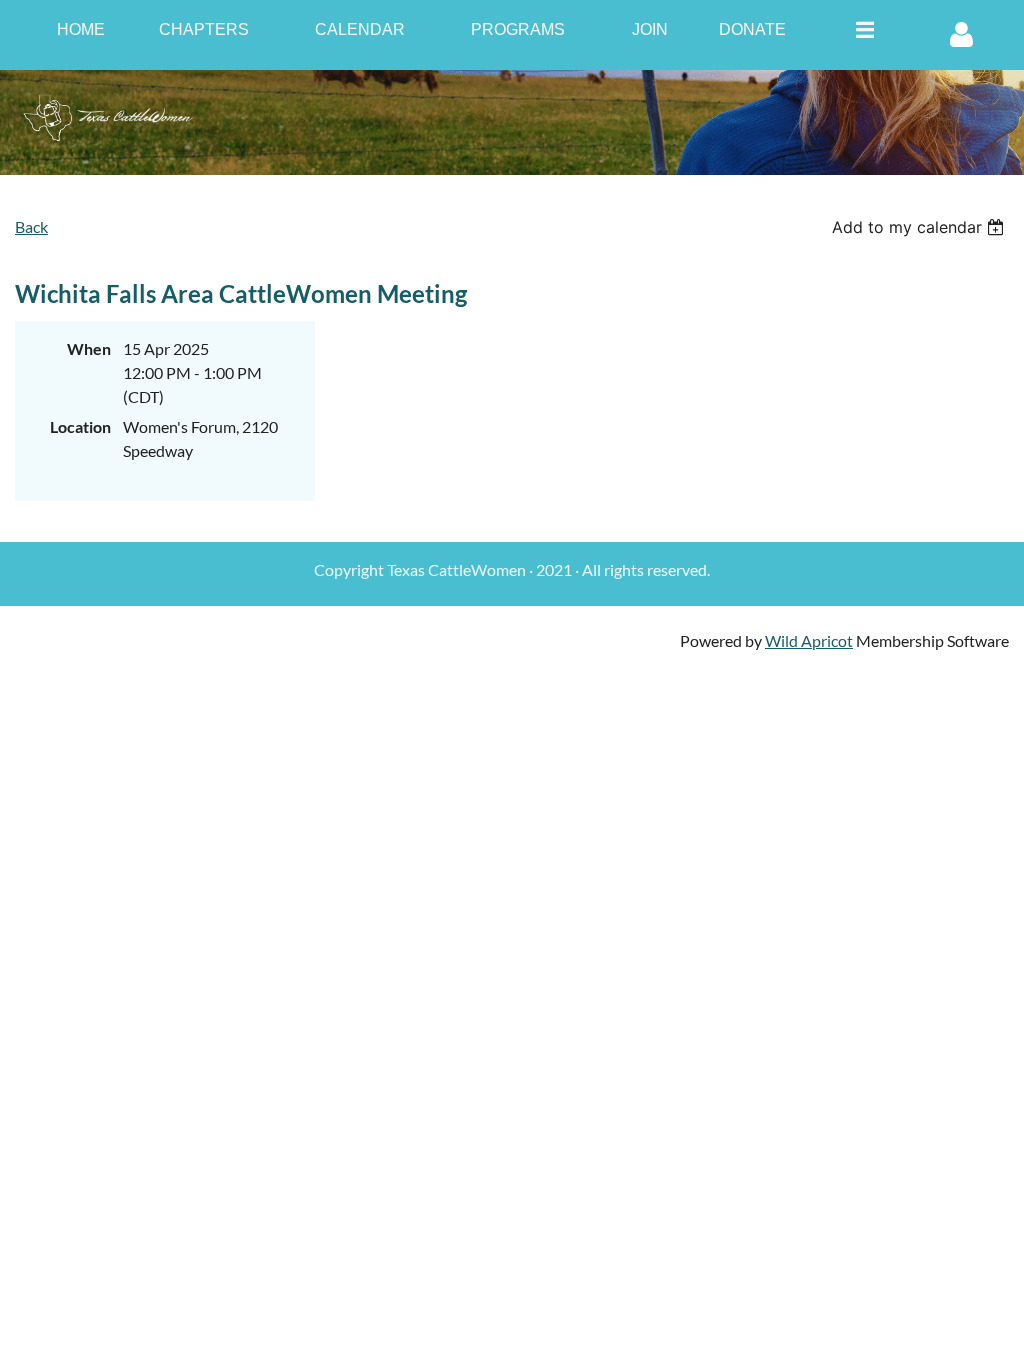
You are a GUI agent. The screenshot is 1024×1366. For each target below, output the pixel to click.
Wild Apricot (809, 640)
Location (80, 426)
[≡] (860, 29)
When (89, 348)
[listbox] (920, 227)
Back (31, 226)
